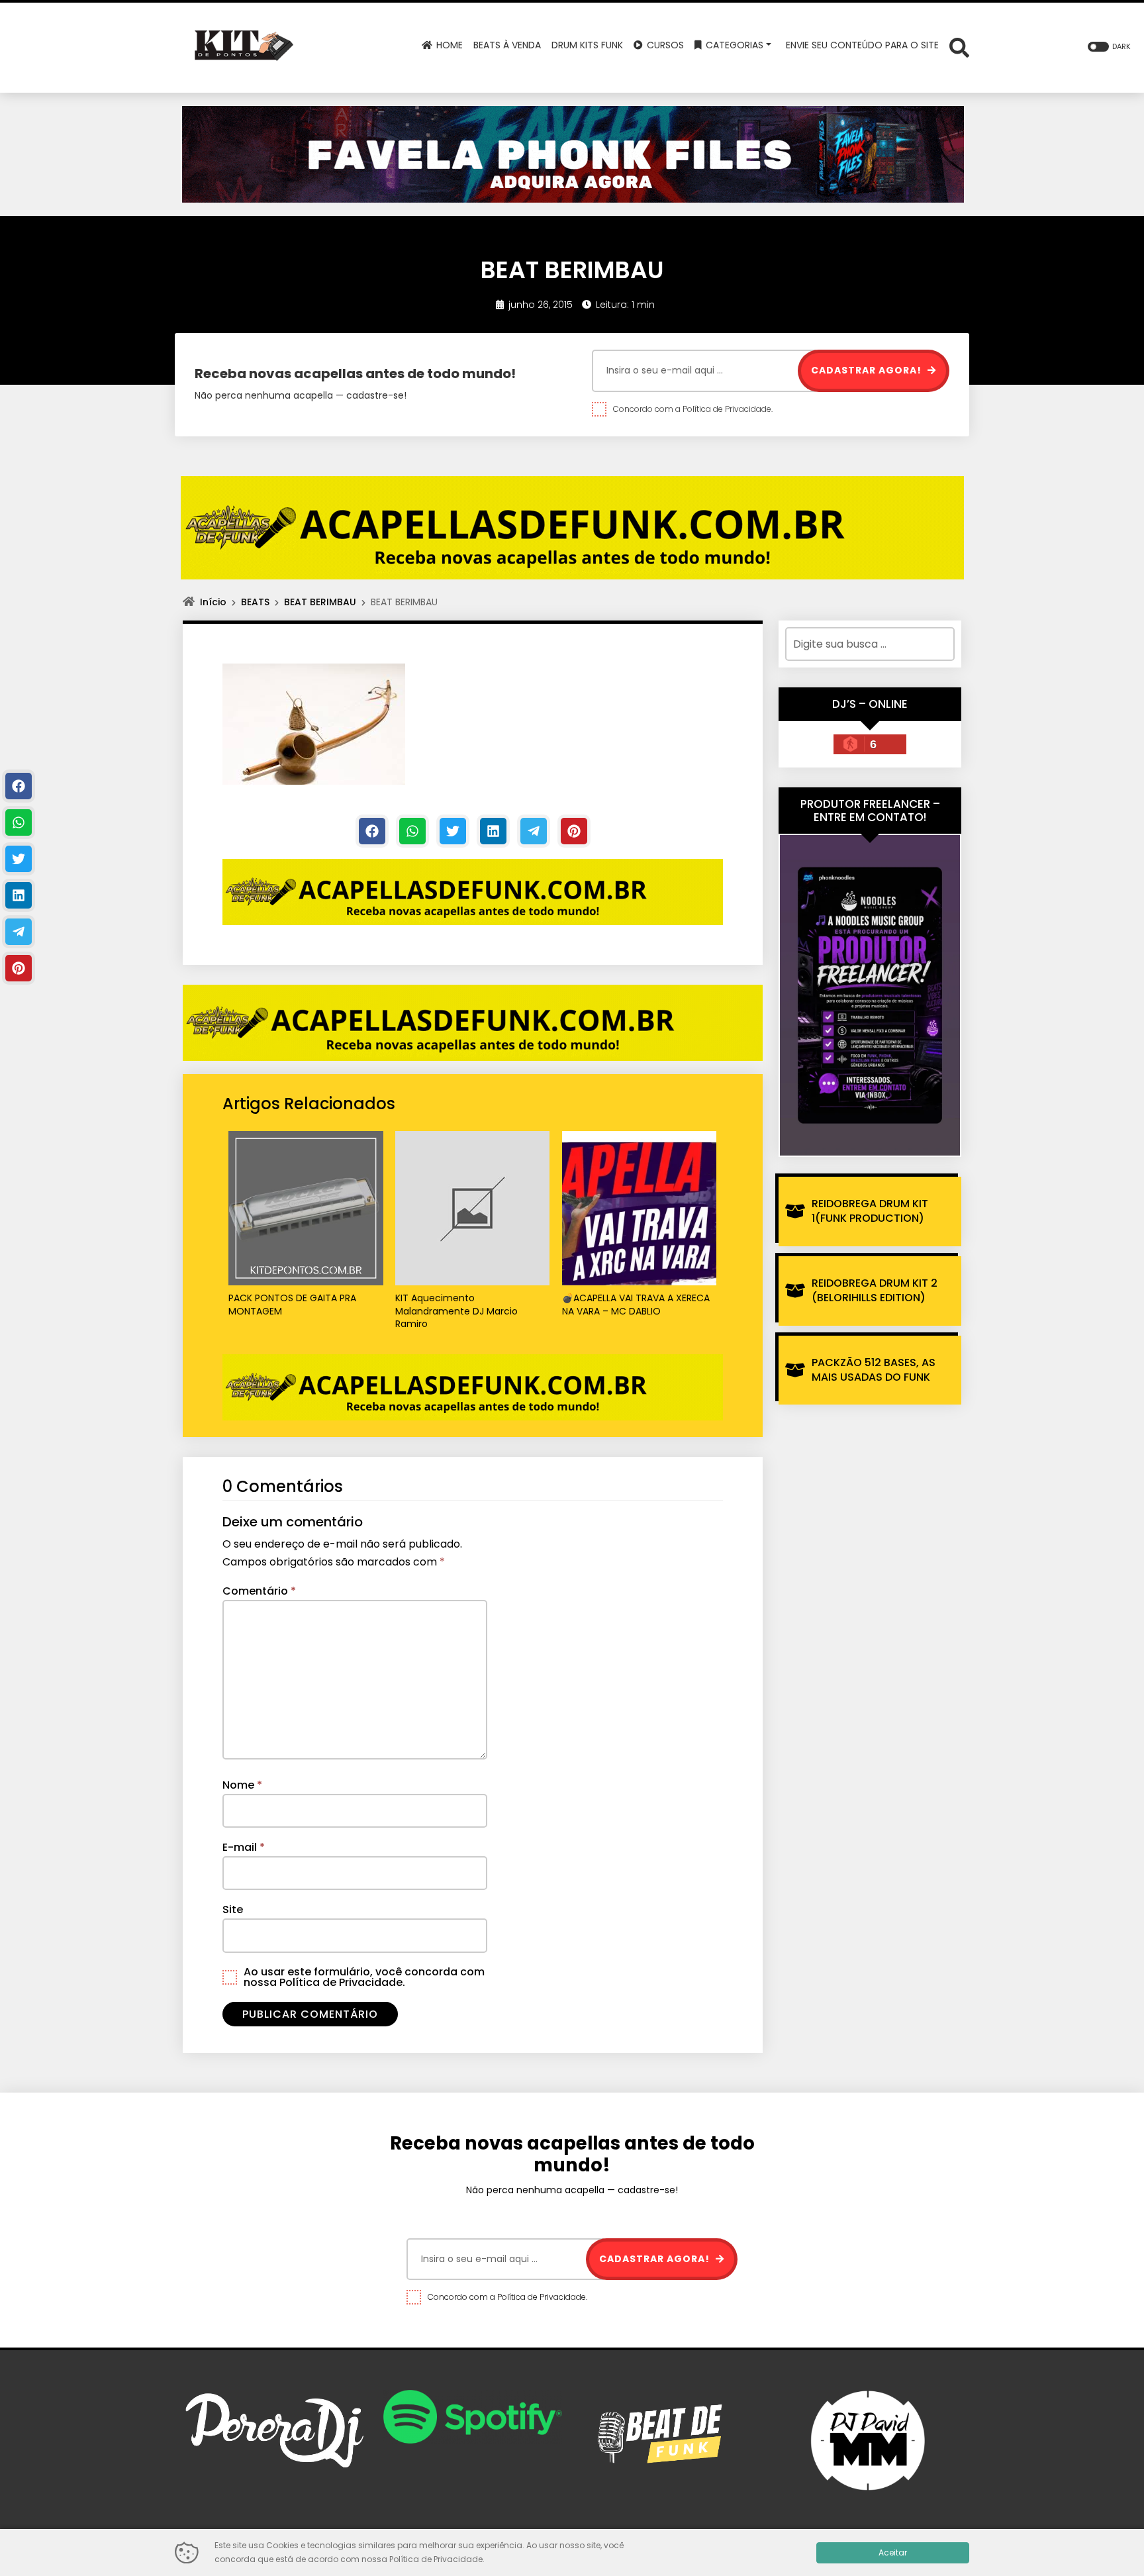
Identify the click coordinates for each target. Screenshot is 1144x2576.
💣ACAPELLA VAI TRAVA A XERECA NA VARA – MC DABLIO (636, 1305)
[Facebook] (372, 831)
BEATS (255, 602)
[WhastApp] (412, 831)
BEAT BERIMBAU (320, 602)
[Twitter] (453, 831)
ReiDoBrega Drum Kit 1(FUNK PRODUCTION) (870, 1211)
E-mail (244, 1847)
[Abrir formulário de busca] (959, 47)
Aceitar (893, 2552)
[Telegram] (534, 831)
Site (233, 1909)
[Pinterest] (574, 831)
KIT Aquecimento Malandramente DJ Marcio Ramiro (456, 1311)
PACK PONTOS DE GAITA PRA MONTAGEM (292, 1305)
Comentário (259, 1591)
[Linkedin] (493, 831)
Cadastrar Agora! (868, 370)
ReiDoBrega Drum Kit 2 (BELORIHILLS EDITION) (875, 1290)
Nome (242, 1785)
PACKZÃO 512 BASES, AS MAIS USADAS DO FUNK (874, 1370)
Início (213, 602)
